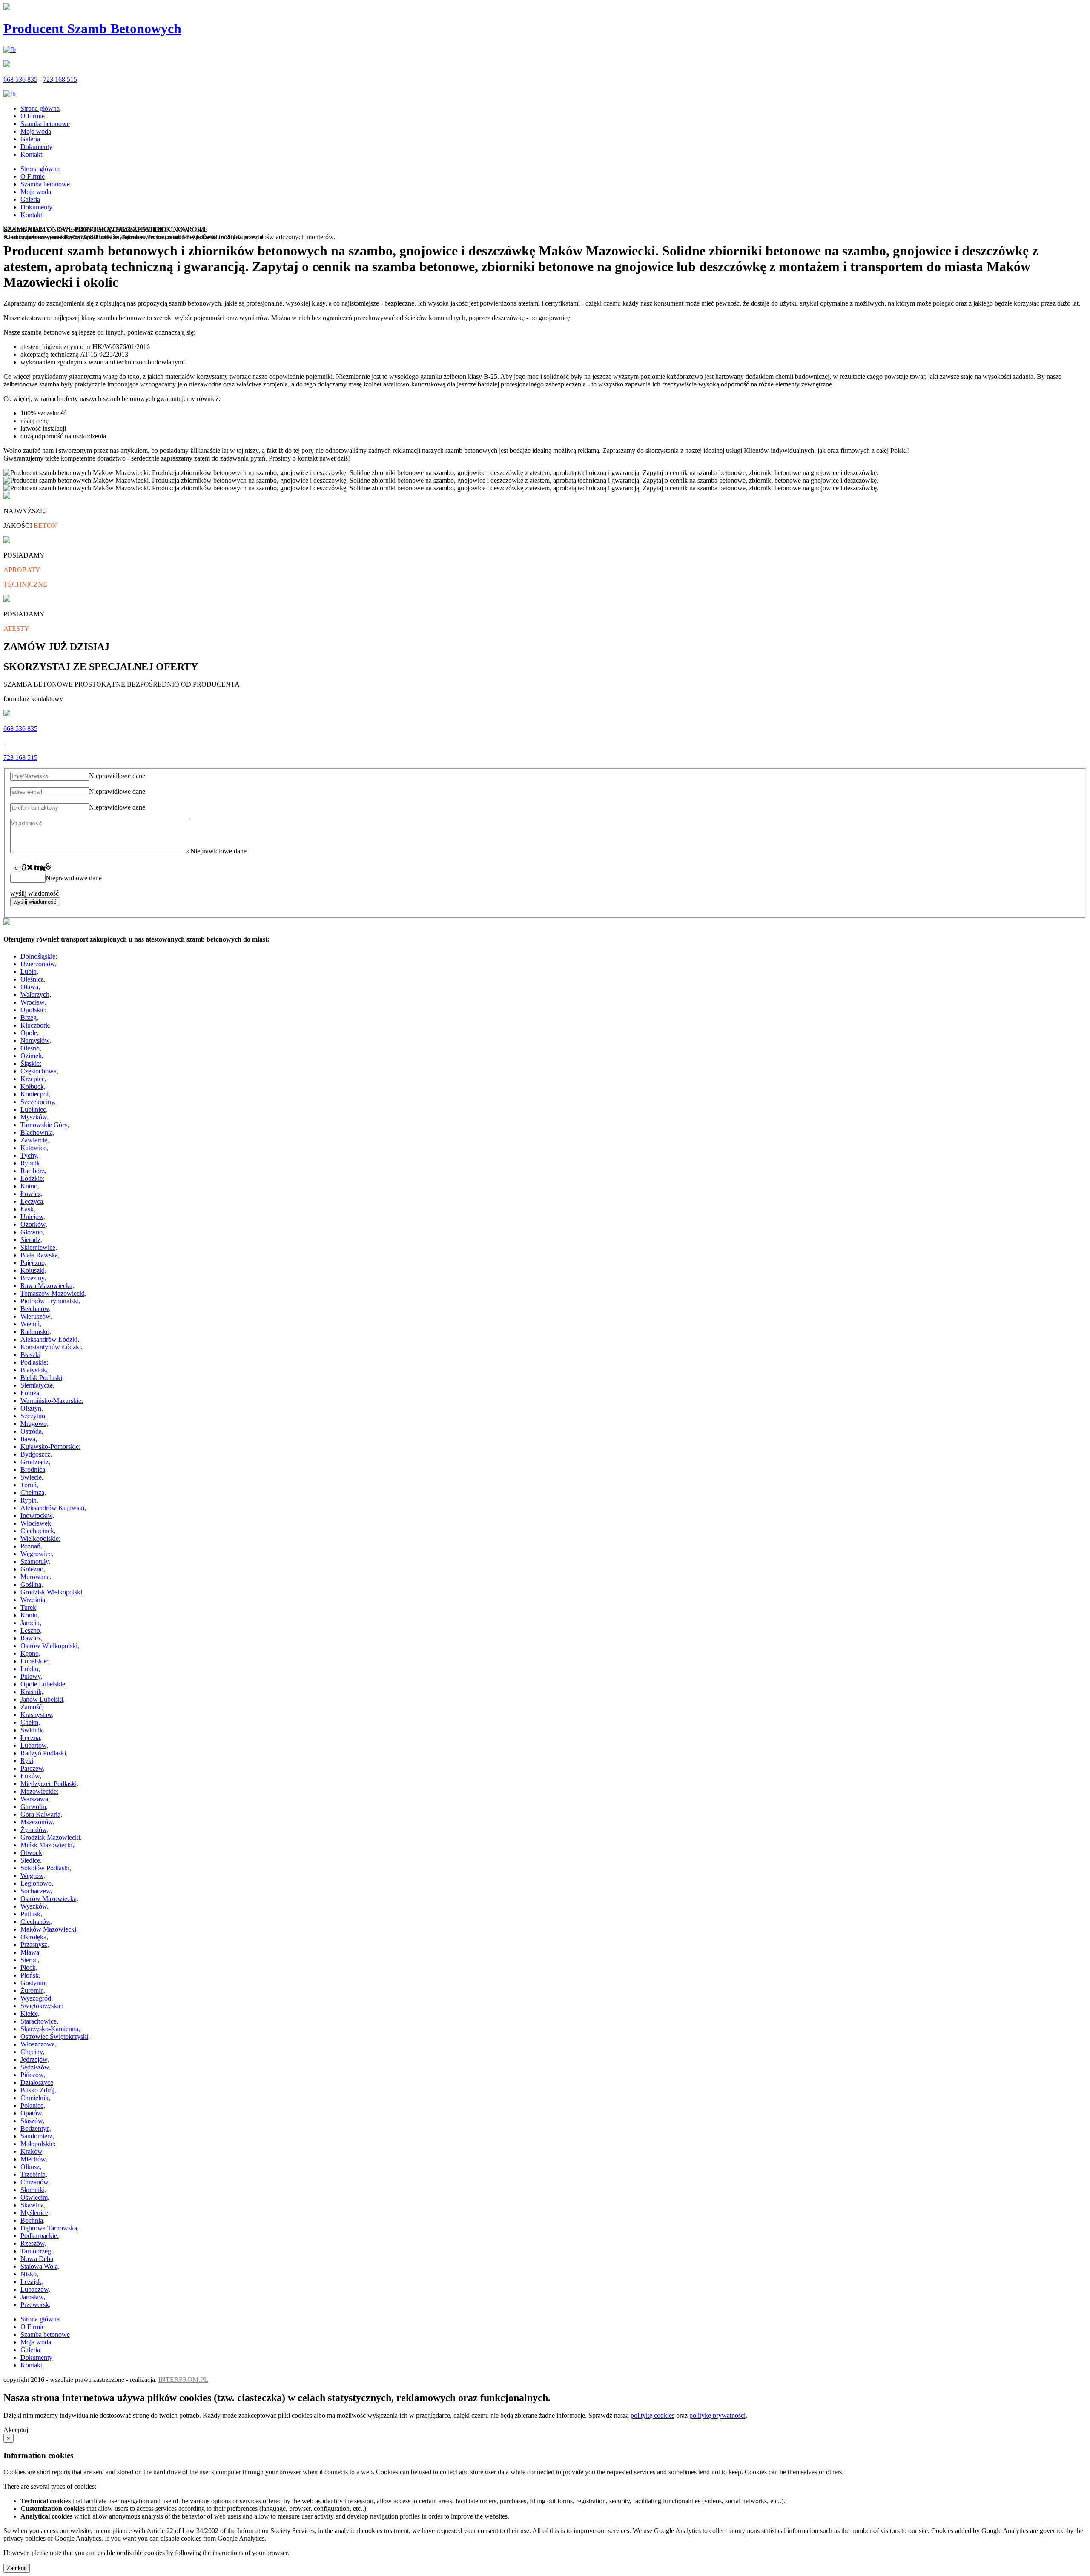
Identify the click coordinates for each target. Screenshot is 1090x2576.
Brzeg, (29, 1018)
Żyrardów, (34, 1830)
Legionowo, (37, 1883)
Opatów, (32, 2113)
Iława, (29, 1439)
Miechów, (34, 2159)
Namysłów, (36, 1040)
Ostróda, (32, 1431)
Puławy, (31, 1676)
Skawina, (33, 2205)
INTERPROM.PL (183, 2380)
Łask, (28, 1209)
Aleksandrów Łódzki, (50, 1339)
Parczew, (33, 1768)
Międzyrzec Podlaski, (49, 1784)
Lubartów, (34, 1745)
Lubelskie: (34, 1661)
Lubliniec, (34, 1109)
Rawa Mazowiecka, (47, 1286)
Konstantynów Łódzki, (52, 1347)
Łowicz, (32, 1194)
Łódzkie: (32, 1178)
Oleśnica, (33, 979)
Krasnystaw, (37, 1715)
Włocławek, (37, 1523)
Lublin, (30, 1669)
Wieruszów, (36, 1316)
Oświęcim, (35, 2197)
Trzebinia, (34, 2174)
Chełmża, (33, 1493)
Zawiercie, (35, 1140)
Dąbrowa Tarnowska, (50, 2228)
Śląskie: (31, 1063)
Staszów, (32, 2121)
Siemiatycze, (37, 1385)
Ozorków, (34, 1224)
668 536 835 (20, 79)
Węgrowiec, (37, 1554)
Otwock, (32, 1853)
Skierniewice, (39, 1247)
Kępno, (30, 1653)
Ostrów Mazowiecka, (49, 1899)
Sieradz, (31, 1240)
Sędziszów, (36, 2067)
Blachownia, (37, 1132)
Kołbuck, (33, 1086)
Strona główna (40, 108)
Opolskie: (33, 1010)
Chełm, (30, 1722)
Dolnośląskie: (39, 956)
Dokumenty (36, 147)
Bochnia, (33, 2220)
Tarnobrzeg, (37, 2251)
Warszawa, (35, 1799)
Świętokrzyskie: (42, 2006)
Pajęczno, (33, 1263)
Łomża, (31, 1393)
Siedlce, (31, 1860)
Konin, (30, 1615)
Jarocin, (31, 1623)
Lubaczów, (35, 2289)
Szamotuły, (35, 1561)
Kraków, (32, 2151)
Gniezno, (33, 1569)
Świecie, (32, 1477)
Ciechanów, (36, 1922)
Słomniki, (33, 2190)
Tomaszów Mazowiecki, (53, 1293)
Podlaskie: (34, 1362)
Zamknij (17, 2568)
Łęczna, (31, 1738)
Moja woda (36, 131)
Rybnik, (31, 1163)
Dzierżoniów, (39, 964)
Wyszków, (34, 1906)
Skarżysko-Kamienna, (50, 2029)
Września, (34, 1600)
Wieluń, (31, 1324)
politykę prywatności (717, 2415)
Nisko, (29, 2274)
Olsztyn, (32, 1408)
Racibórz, (33, 1171)
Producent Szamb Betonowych (92, 29)
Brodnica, (34, 1470)
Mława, (31, 1952)
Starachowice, (39, 2021)
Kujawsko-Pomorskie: (50, 1447)
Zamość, (32, 1707)
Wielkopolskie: (40, 1538)
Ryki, (28, 1761)
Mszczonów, (37, 1822)
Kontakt (31, 154)
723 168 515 (60, 79)
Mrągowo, (34, 1424)
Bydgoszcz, (36, 1454)
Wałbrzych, (36, 995)
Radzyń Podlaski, (44, 1753)
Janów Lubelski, (43, 1699)
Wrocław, (33, 1002)
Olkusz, (31, 2167)
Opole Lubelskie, (44, 1684)
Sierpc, (30, 1960)
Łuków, (31, 1776)
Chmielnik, (35, 2098)
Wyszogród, (37, 1998)
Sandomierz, (37, 2136)
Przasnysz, (35, 1945)
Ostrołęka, (34, 1937)
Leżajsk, (32, 2282)
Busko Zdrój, (38, 2090)
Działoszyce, (38, 2082)
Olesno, (31, 1048)
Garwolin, (34, 1807)
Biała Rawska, (40, 1255)
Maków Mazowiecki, (49, 1929)
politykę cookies (653, 2415)
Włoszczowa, (39, 2044)
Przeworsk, (36, 2305)
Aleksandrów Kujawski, (53, 1508)
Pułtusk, (31, 1914)
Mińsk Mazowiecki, (47, 1845)
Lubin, (29, 972)
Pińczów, (33, 2075)
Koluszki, (33, 1270)
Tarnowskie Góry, (45, 1125)
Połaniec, (33, 2105)
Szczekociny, (38, 1102)
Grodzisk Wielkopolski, (52, 1592)
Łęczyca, (33, 1201)
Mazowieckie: (39, 1791)
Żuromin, (33, 1991)
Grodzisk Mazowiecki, (51, 1837)
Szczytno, (34, 1416)
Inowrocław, (37, 1516)
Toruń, (29, 1485)
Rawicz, (32, 1638)
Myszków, (34, 1117)
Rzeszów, (33, 2243)
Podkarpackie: (40, 2236)
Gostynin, (34, 1983)
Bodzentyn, (36, 2128)
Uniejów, (33, 1217)
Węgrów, (33, 1876)
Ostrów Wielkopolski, (50, 1646)
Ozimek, (32, 1056)
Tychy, (30, 1155)
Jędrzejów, (35, 2059)
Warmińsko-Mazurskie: (52, 1401)
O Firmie (33, 116)
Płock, (29, 1968)
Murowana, (36, 1577)
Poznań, (31, 1546)
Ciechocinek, (38, 1531)
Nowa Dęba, (38, 2259)
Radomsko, (36, 1332)
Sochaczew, (36, 1891)
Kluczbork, (36, 1025)
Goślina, (32, 1584)
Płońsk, (30, 1975)
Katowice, (34, 1148)
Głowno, (32, 1232)
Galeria (30, 139)
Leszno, (31, 1630)
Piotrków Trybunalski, (50, 1301)
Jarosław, (33, 2297)
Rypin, (29, 1500)
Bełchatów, (36, 1309)
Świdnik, (33, 1730)
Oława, (30, 987)
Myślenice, (35, 2213)
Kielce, (30, 2014)
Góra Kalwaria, (41, 1814)
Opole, (30, 1033)
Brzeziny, (33, 1278)
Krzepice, (33, 1079)
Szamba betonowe (45, 124)
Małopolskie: (38, 2144)
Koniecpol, (35, 1094)
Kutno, (30, 1186)
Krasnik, (32, 1692)
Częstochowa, (39, 1071)
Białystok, (34, 1370)
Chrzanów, (35, 2182)
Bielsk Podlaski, (42, 1378)
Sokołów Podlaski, (46, 1868)
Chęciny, (32, 2052)
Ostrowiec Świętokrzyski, (55, 2036)
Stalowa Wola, (40, 2266)
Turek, (29, 1607)
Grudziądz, (35, 1462)
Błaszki (30, 1355)
